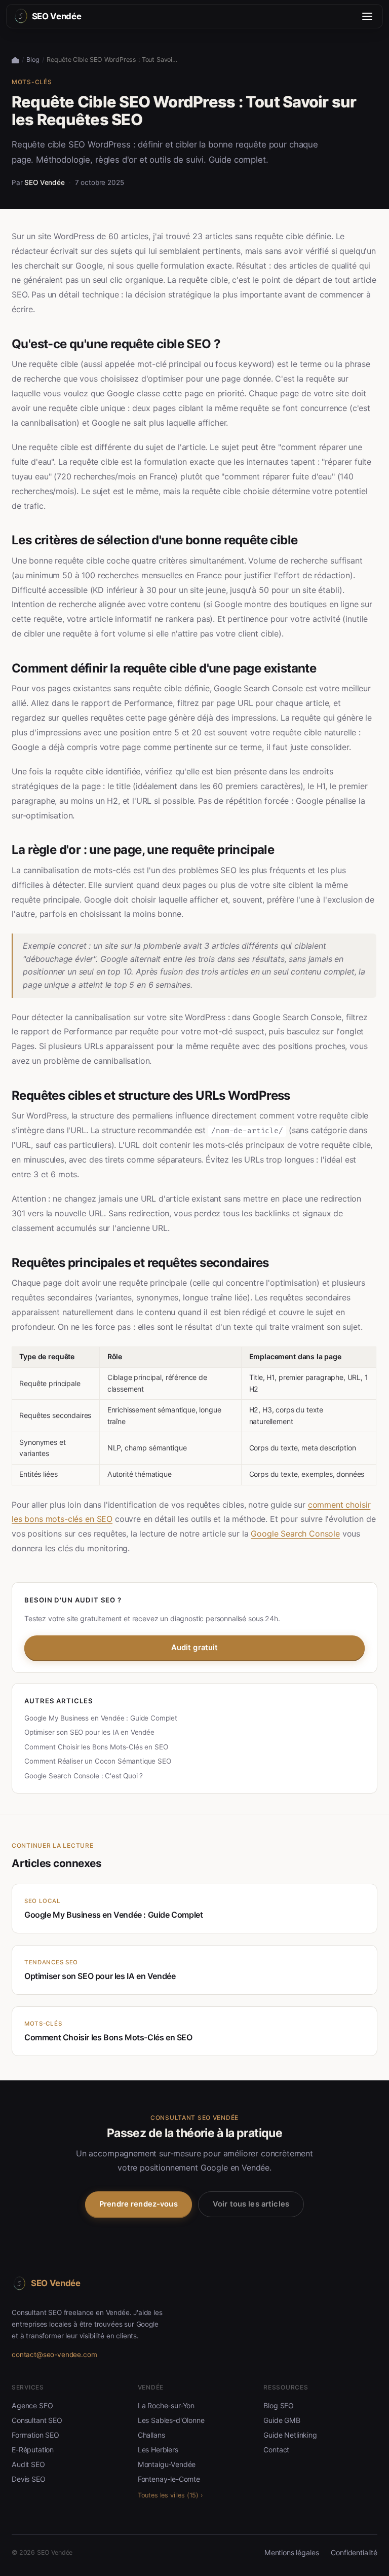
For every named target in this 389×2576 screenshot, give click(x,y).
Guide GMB (282, 2420)
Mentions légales (291, 2552)
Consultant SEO (37, 2420)
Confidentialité (354, 2552)
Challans (151, 2435)
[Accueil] (15, 60)
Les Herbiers (158, 2450)
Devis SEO (29, 2479)
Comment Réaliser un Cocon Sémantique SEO (98, 1761)
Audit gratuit (195, 1648)
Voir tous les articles (251, 2204)
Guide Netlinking (290, 2435)
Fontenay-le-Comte (169, 2479)
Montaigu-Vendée (167, 2464)
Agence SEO (32, 2405)
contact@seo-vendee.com (54, 2355)
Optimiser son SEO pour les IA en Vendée (89, 1732)
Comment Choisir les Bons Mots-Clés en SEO (96, 1747)
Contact (276, 2450)
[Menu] (367, 16)
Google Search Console (295, 1534)
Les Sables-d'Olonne (171, 2420)
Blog (33, 60)
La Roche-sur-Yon (166, 2405)
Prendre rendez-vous (139, 2204)
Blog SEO (279, 2405)
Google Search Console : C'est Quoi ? (84, 1776)
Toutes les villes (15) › (170, 2495)
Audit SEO (28, 2464)
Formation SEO (35, 2435)
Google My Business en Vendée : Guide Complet (101, 1718)
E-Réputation (33, 2450)
